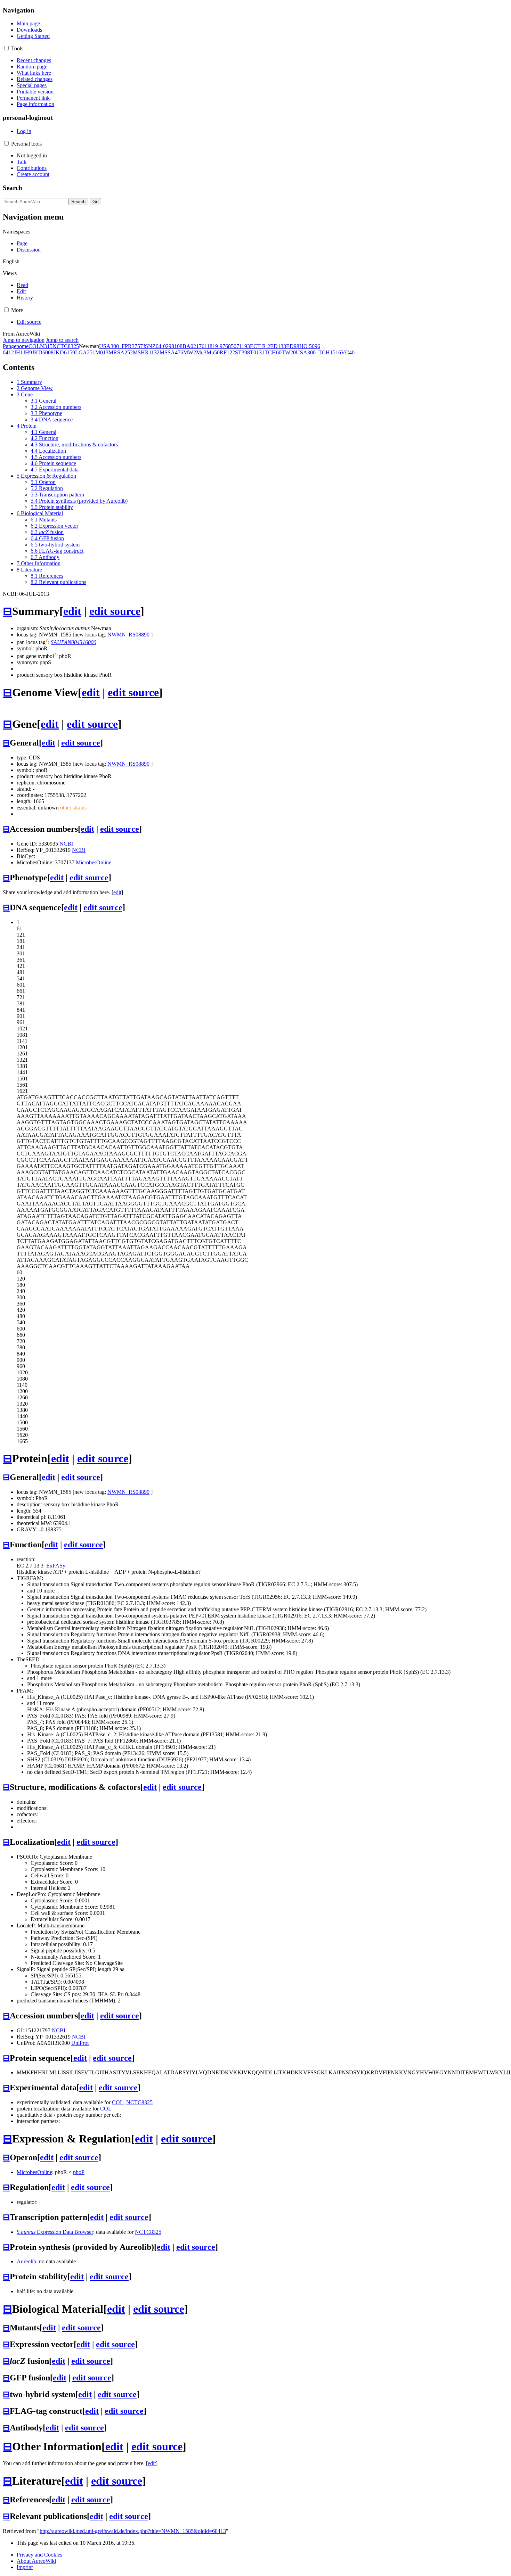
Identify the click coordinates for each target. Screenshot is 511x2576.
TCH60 (273, 352)
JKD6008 (43, 352)
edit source (115, 611)
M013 (102, 352)
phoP (79, 2172)
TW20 (289, 352)
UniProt (80, 2043)
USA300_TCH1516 (318, 352)
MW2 (190, 352)
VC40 (348, 352)
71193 (243, 346)
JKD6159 (64, 352)
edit (72, 611)
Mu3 (201, 352)
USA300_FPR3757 (121, 346)
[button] (6, 48)
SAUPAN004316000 (74, 642)
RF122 (227, 352)
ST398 (242, 352)
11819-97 (215, 346)
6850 (231, 346)
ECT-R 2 (260, 346)
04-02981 (166, 346)
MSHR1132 (146, 352)
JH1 (18, 352)
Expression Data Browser (55, 2232)
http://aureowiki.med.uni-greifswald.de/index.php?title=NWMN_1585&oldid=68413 (133, 2531)
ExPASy (56, 1566)
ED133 (278, 346)
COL (34, 346)
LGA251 (85, 352)
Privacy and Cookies (39, 2555)
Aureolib (26, 2261)
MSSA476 (171, 352)
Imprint (25, 2567)
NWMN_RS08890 (128, 635)
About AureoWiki (36, 2561)
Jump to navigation (24, 340)
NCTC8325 (66, 346)
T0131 (257, 352)
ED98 (293, 346)
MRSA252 (121, 352)
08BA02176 (191, 346)
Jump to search (62, 340)
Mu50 (213, 352)
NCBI (66, 844)
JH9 (27, 352)
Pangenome (16, 346)
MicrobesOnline (94, 862)
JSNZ (149, 346)
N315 (46, 346)
